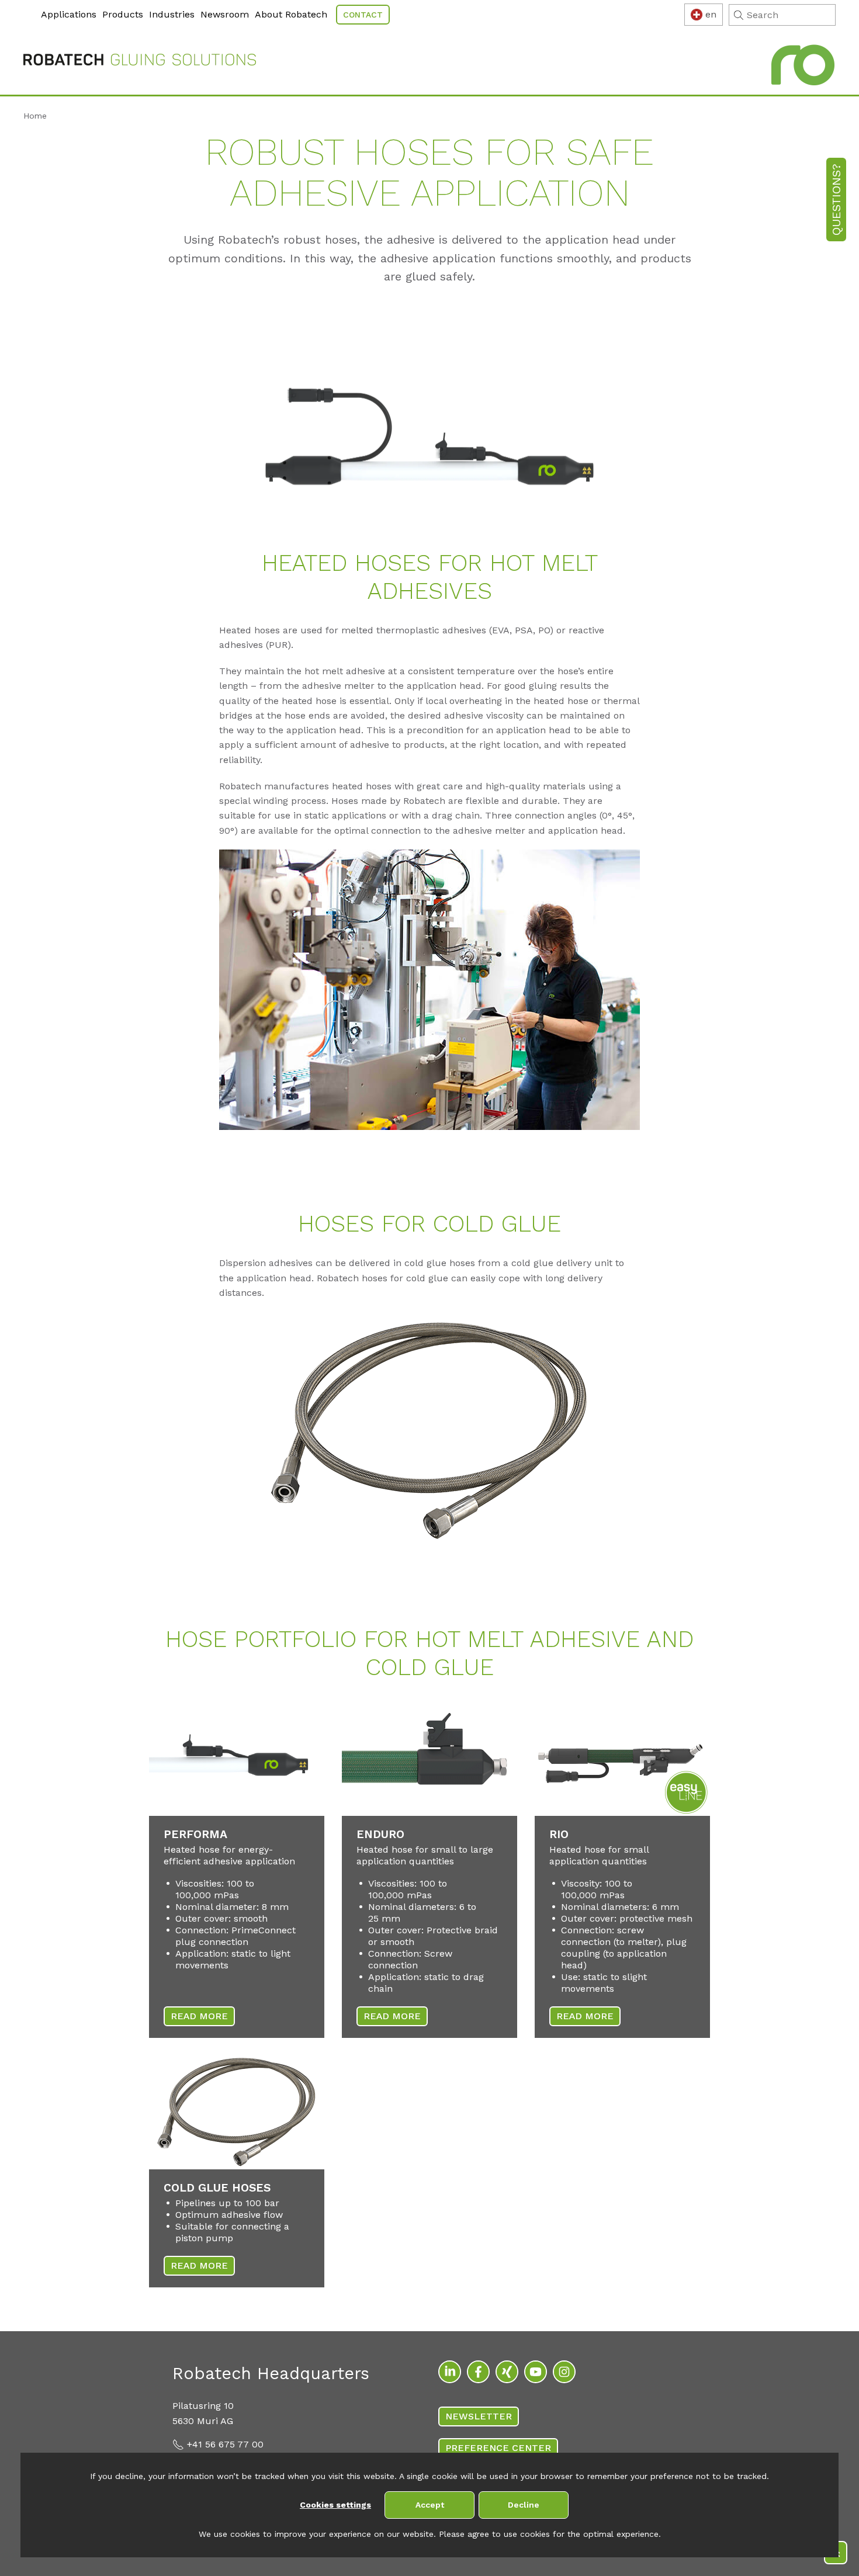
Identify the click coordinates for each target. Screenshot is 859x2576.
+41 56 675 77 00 (225, 2444)
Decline (524, 2505)
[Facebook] (478, 2372)
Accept (430, 2505)
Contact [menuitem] (363, 15)
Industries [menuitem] (172, 14)
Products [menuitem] (123, 14)
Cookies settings (335, 2505)
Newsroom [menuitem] (225, 14)
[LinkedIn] (450, 2372)
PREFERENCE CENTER (498, 2448)
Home (35, 116)
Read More (199, 2016)
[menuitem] (25, 7)
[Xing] (507, 2372)
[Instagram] (564, 2372)
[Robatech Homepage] (140, 62)
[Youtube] (536, 2372)
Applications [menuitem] (69, 14)
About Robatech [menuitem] (291, 14)
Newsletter (479, 2416)
